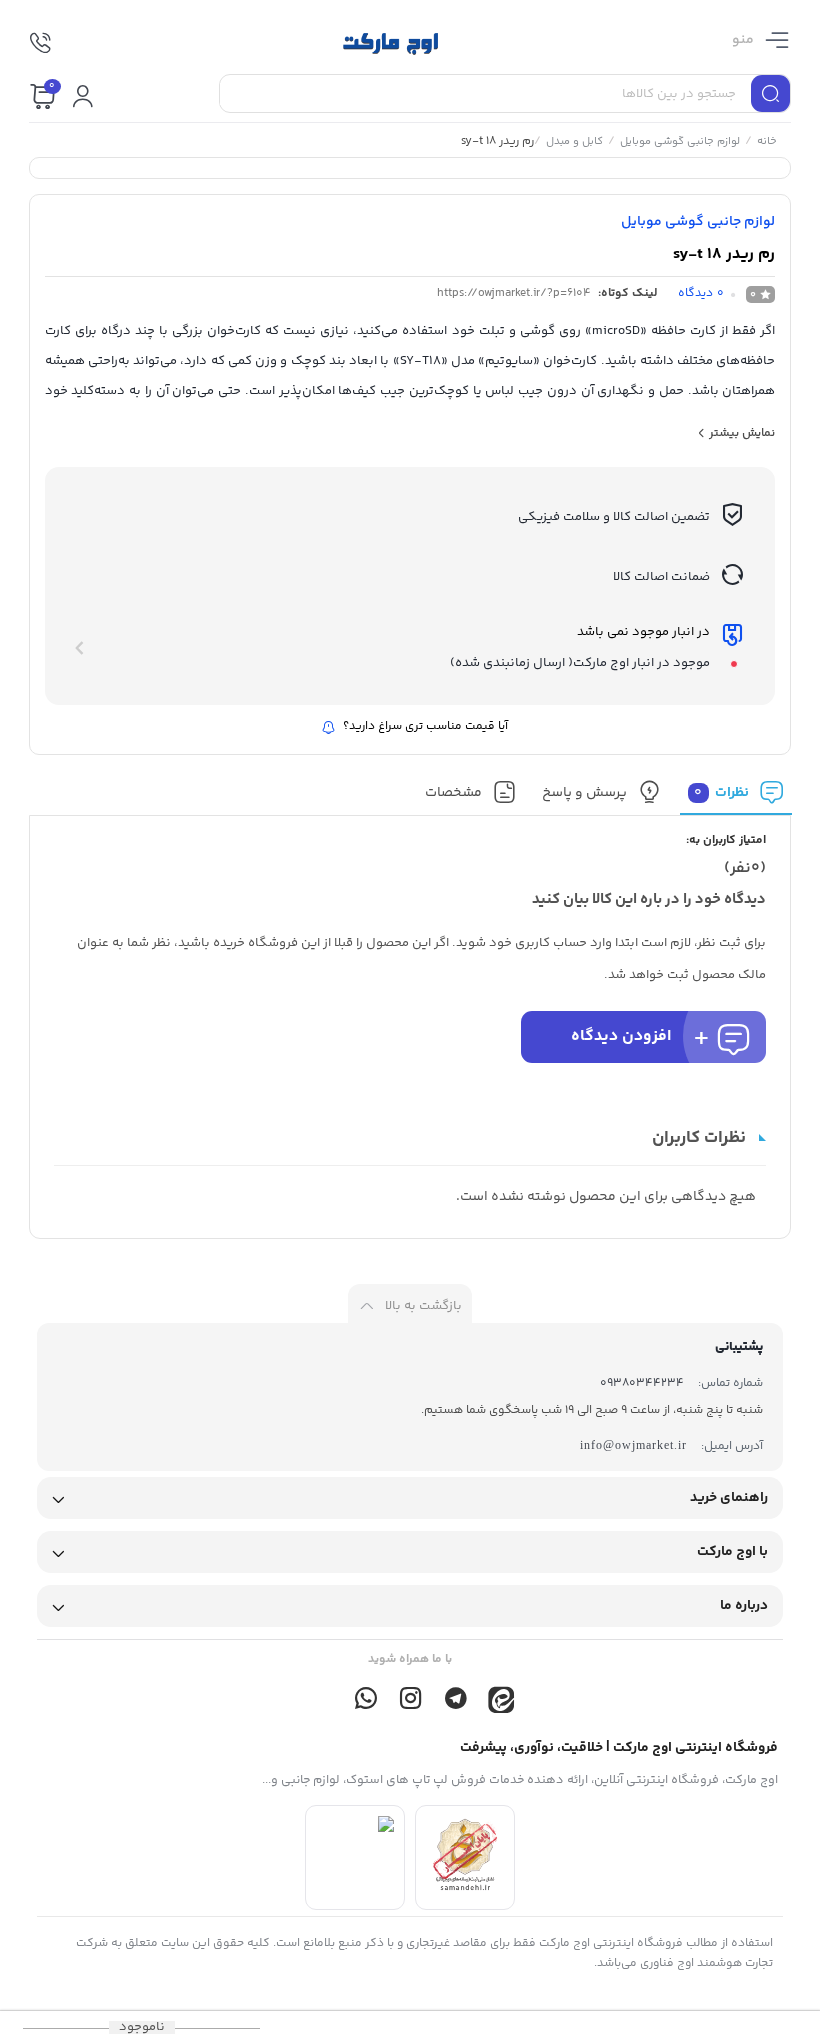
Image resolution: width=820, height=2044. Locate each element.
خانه (766, 143)
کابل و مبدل (573, 143)
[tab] (736, 797)
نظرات (721, 793)
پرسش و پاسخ (584, 793)
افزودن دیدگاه (621, 1036)
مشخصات (452, 793)
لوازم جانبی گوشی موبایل (679, 143)
